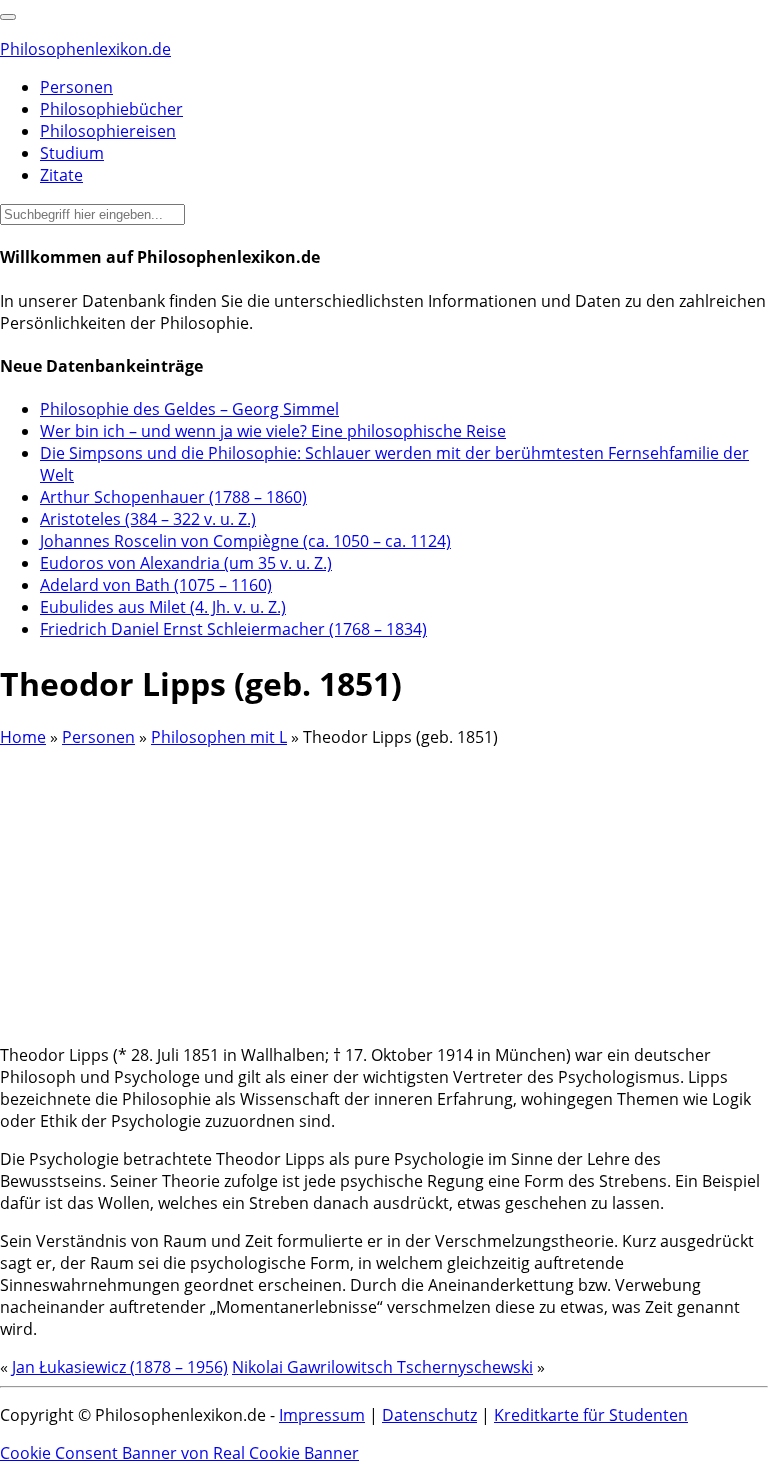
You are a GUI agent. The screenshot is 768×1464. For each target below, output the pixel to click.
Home (23, 737)
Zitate (61, 175)
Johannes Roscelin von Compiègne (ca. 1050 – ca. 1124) (245, 541)
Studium (72, 153)
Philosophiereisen (108, 131)
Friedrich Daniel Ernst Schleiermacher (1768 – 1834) (233, 629)
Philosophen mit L (219, 737)
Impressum (322, 1415)
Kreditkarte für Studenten (591, 1415)
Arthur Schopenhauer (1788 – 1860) (173, 497)
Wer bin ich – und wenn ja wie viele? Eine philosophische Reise (273, 431)
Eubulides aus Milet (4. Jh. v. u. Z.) (163, 607)
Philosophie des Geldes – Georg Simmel (189, 409)
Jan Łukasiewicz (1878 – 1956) (120, 1367)
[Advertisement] (384, 888)
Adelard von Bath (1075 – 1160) (156, 585)
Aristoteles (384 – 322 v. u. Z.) (148, 519)
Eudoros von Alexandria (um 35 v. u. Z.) (186, 563)
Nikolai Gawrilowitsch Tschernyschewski (382, 1367)
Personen (76, 87)
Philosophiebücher (111, 109)
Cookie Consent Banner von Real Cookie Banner (179, 1453)
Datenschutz (429, 1415)
